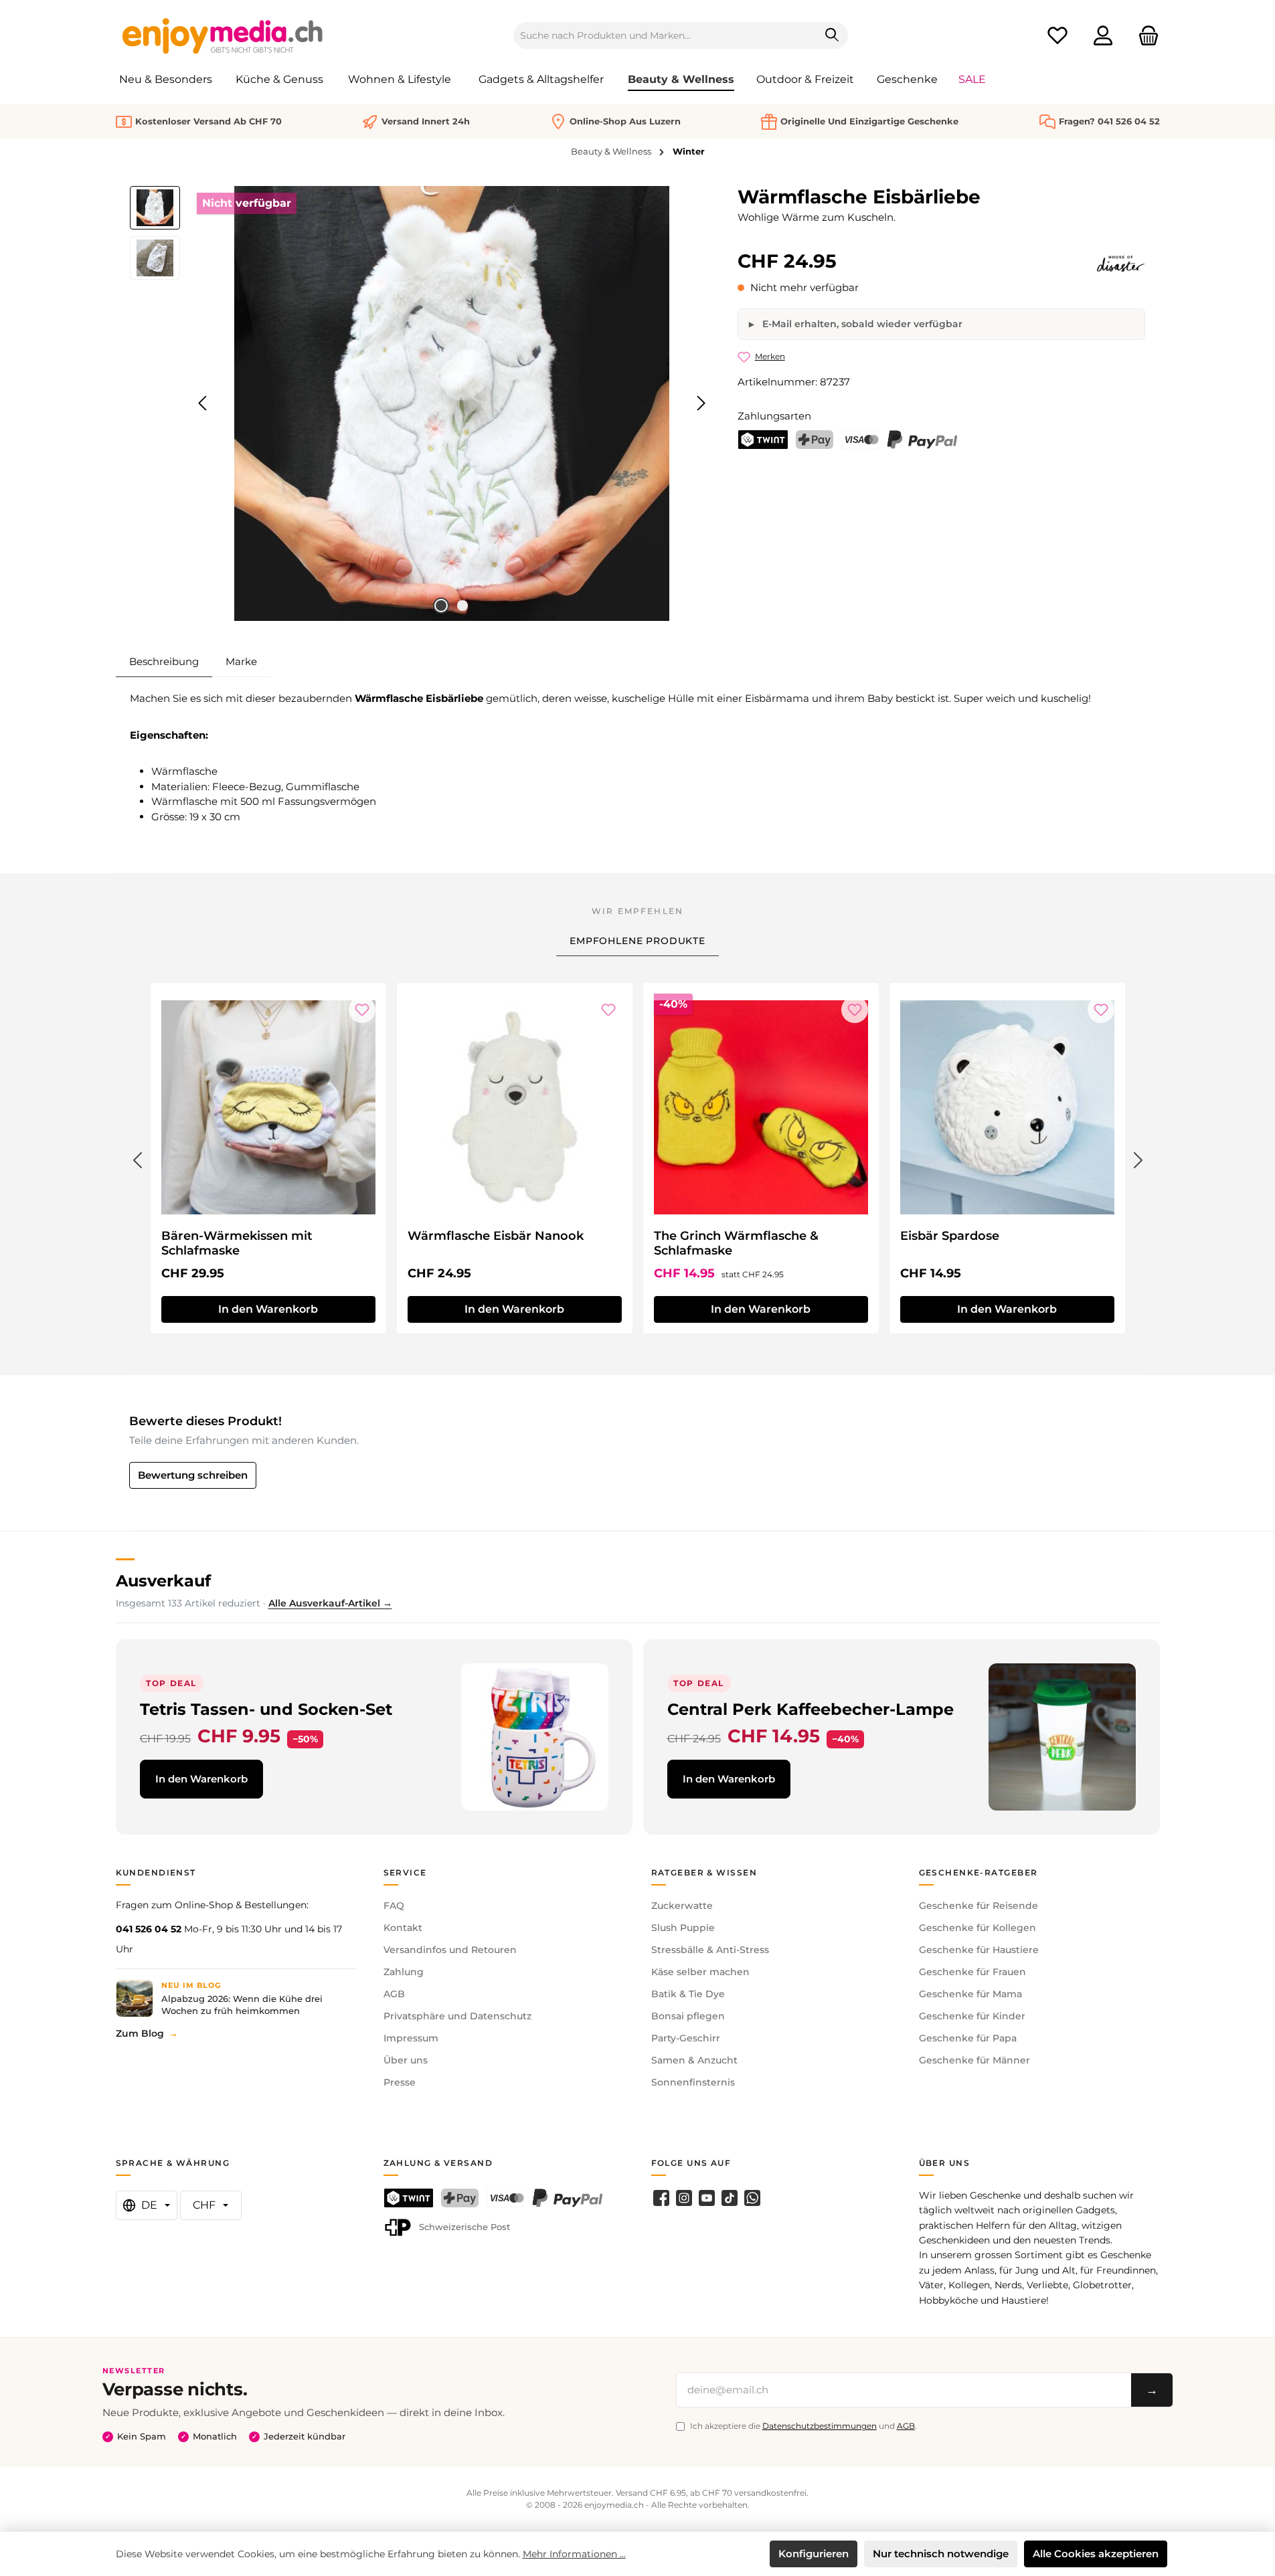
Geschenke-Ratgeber (979, 1872)
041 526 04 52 (149, 1929)
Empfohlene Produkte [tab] (637, 941)
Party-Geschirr (686, 2038)
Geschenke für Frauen (972, 1972)
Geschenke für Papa (968, 2038)
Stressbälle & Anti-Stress (710, 1950)
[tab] (164, 662)
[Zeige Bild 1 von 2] (441, 606)
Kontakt (403, 1928)
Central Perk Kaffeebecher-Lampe (811, 1709)
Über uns (406, 2060)
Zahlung (404, 1972)
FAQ (394, 1906)
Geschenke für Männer (974, 2060)
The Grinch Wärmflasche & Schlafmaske (736, 1243)
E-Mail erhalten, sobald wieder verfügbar (861, 324)
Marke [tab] (241, 661)
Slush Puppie (683, 1928)
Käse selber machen (700, 1972)
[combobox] (665, 35)
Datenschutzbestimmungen (820, 2426)
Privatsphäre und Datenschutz (457, 2016)
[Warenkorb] (1144, 36)
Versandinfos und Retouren (450, 1950)
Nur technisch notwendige (941, 2554)
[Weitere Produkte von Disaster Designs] (1121, 264)
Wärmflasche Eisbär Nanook (496, 1236)
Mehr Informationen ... (574, 2554)
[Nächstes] (701, 403)
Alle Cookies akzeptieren (1096, 2554)
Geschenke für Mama (970, 1994)
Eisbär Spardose (950, 1236)
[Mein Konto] (1103, 36)
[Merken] (362, 1010)
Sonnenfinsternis (693, 2082)
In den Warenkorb (268, 1309)
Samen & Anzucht (694, 2060)
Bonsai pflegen (688, 2016)
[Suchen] (832, 35)
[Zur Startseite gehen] (223, 35)
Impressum (411, 2038)
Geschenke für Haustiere (979, 1950)
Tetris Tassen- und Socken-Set (266, 1709)
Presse (400, 2082)
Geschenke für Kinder (972, 2016)
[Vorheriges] (203, 403)
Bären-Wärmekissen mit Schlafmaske (237, 1243)
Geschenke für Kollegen (977, 1928)
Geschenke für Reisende (979, 1906)
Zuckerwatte (682, 1906)
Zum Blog (140, 2033)
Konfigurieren (814, 2554)
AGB (394, 1994)
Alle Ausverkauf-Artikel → (330, 1603)
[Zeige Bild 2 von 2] (462, 606)
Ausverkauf (163, 1581)
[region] (421, 403)
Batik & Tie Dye (688, 1994)
